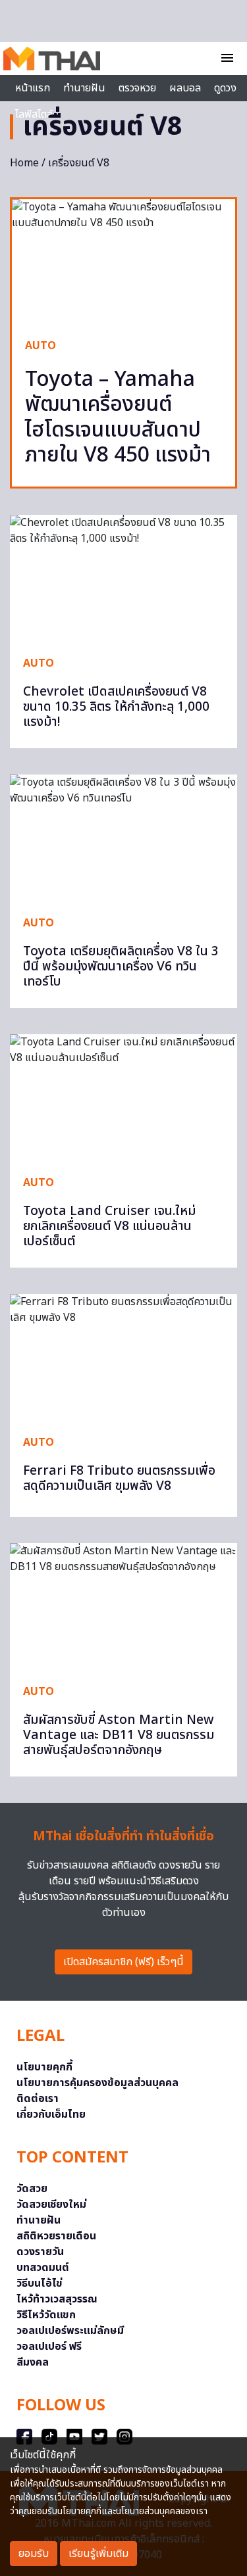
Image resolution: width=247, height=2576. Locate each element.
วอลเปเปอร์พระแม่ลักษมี (70, 2331)
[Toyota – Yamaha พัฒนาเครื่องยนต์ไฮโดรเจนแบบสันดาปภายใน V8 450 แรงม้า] (123, 262)
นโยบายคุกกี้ (44, 2067)
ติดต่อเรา (38, 2099)
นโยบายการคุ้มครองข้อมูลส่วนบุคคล (97, 2083)
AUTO (41, 346)
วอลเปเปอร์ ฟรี (49, 2347)
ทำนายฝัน (84, 88)
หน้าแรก (33, 88)
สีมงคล (33, 2362)
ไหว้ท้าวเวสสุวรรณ (57, 2299)
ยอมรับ (34, 2554)
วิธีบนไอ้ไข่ (40, 2283)
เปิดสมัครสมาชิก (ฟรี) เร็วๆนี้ (123, 1962)
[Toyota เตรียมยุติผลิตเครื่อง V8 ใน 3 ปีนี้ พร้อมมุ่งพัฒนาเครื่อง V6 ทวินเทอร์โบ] (123, 838)
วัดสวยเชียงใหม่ (51, 2205)
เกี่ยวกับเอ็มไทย (51, 2114)
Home (24, 163)
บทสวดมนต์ (43, 2268)
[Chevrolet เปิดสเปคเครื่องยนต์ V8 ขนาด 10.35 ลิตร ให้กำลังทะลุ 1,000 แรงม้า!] (123, 579)
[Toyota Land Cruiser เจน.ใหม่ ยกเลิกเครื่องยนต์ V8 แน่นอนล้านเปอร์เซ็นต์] (123, 1098)
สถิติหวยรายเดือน (56, 2236)
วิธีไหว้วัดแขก (46, 2315)
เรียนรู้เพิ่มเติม (98, 2554)
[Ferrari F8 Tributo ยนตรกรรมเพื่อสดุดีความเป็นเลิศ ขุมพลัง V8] (123, 1358)
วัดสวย (32, 2189)
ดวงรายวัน (40, 2252)
